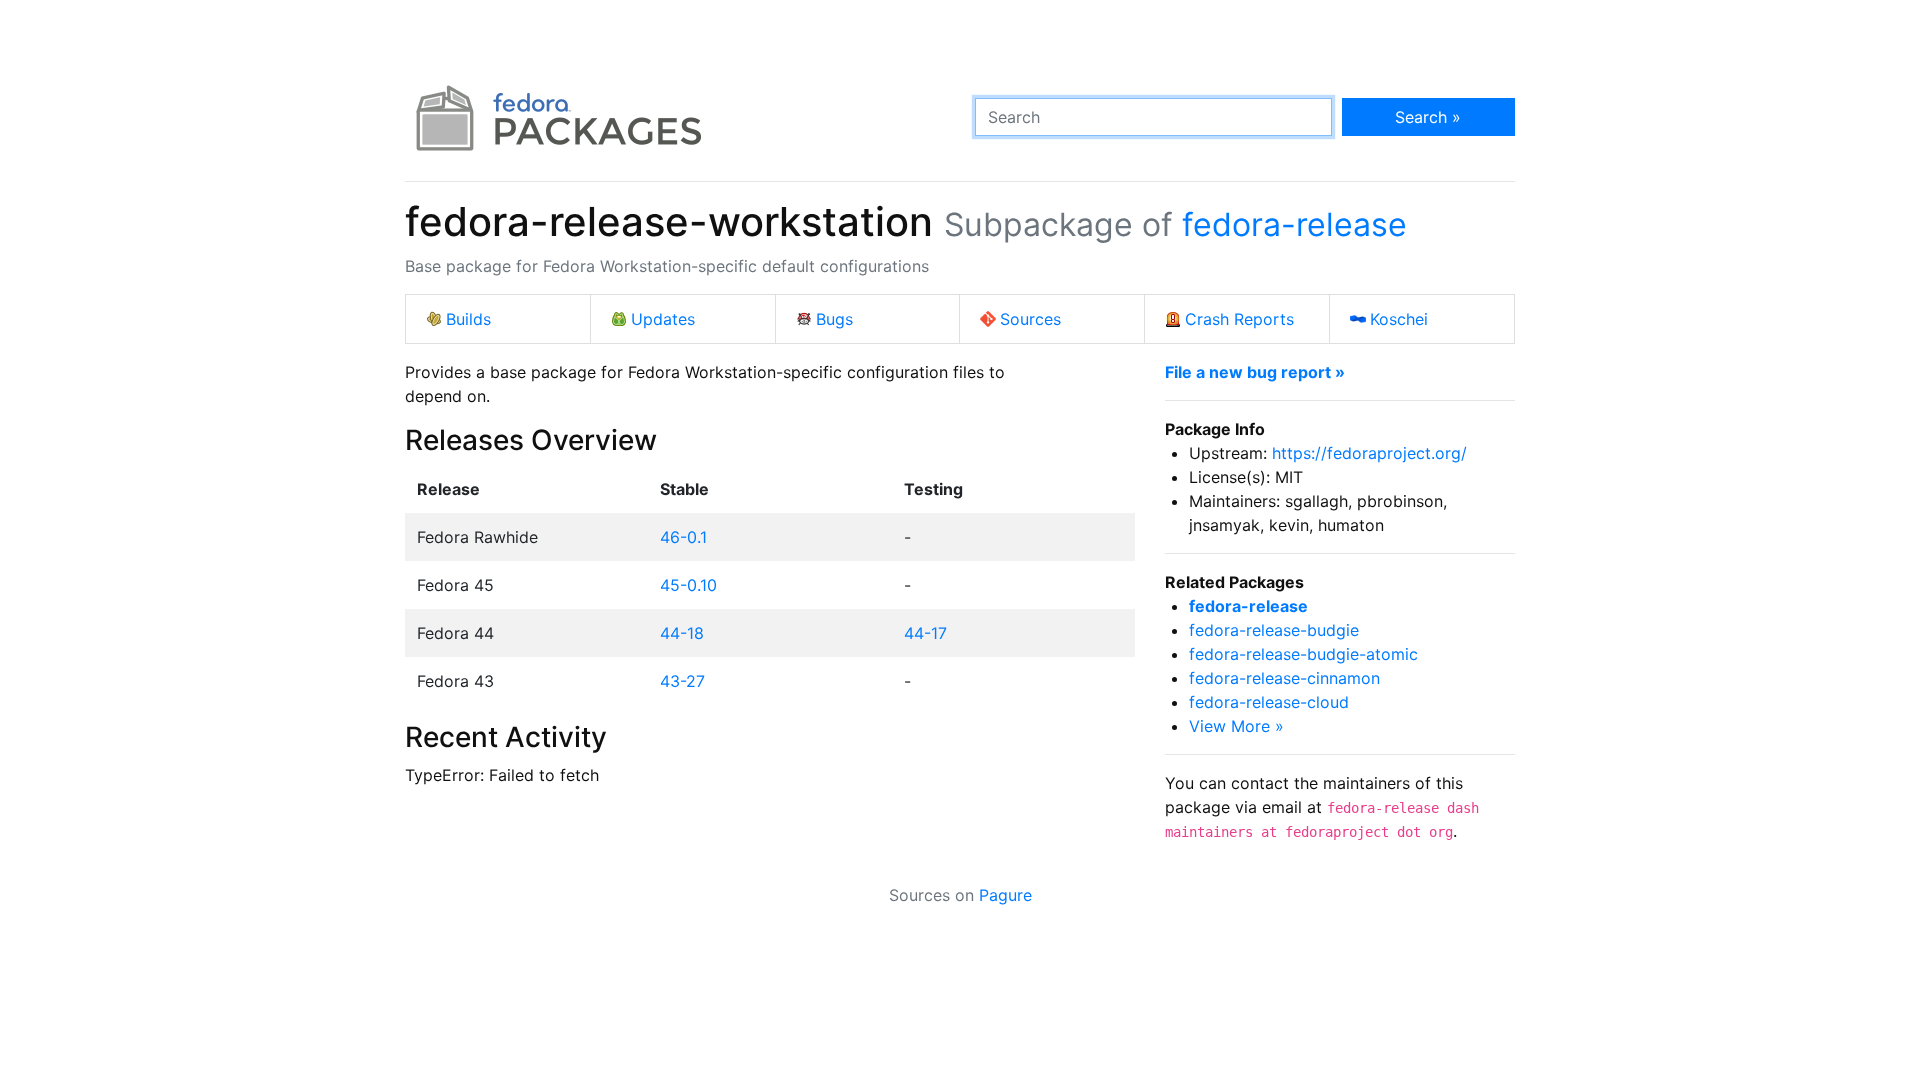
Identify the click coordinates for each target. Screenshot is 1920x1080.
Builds (468, 319)
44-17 (925, 633)
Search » (1428, 117)
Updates (663, 319)
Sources (1030, 319)
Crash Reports (1239, 319)
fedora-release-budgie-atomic (1303, 654)
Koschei (1399, 319)
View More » (1236, 726)
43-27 (682, 681)
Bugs (834, 319)
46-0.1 (683, 537)
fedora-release (1294, 224)
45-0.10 (688, 585)
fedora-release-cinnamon (1284, 678)
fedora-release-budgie (1274, 630)
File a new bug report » (1255, 372)
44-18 (682, 633)
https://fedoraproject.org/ (1369, 453)
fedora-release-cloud (1269, 702)
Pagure (1005, 895)
